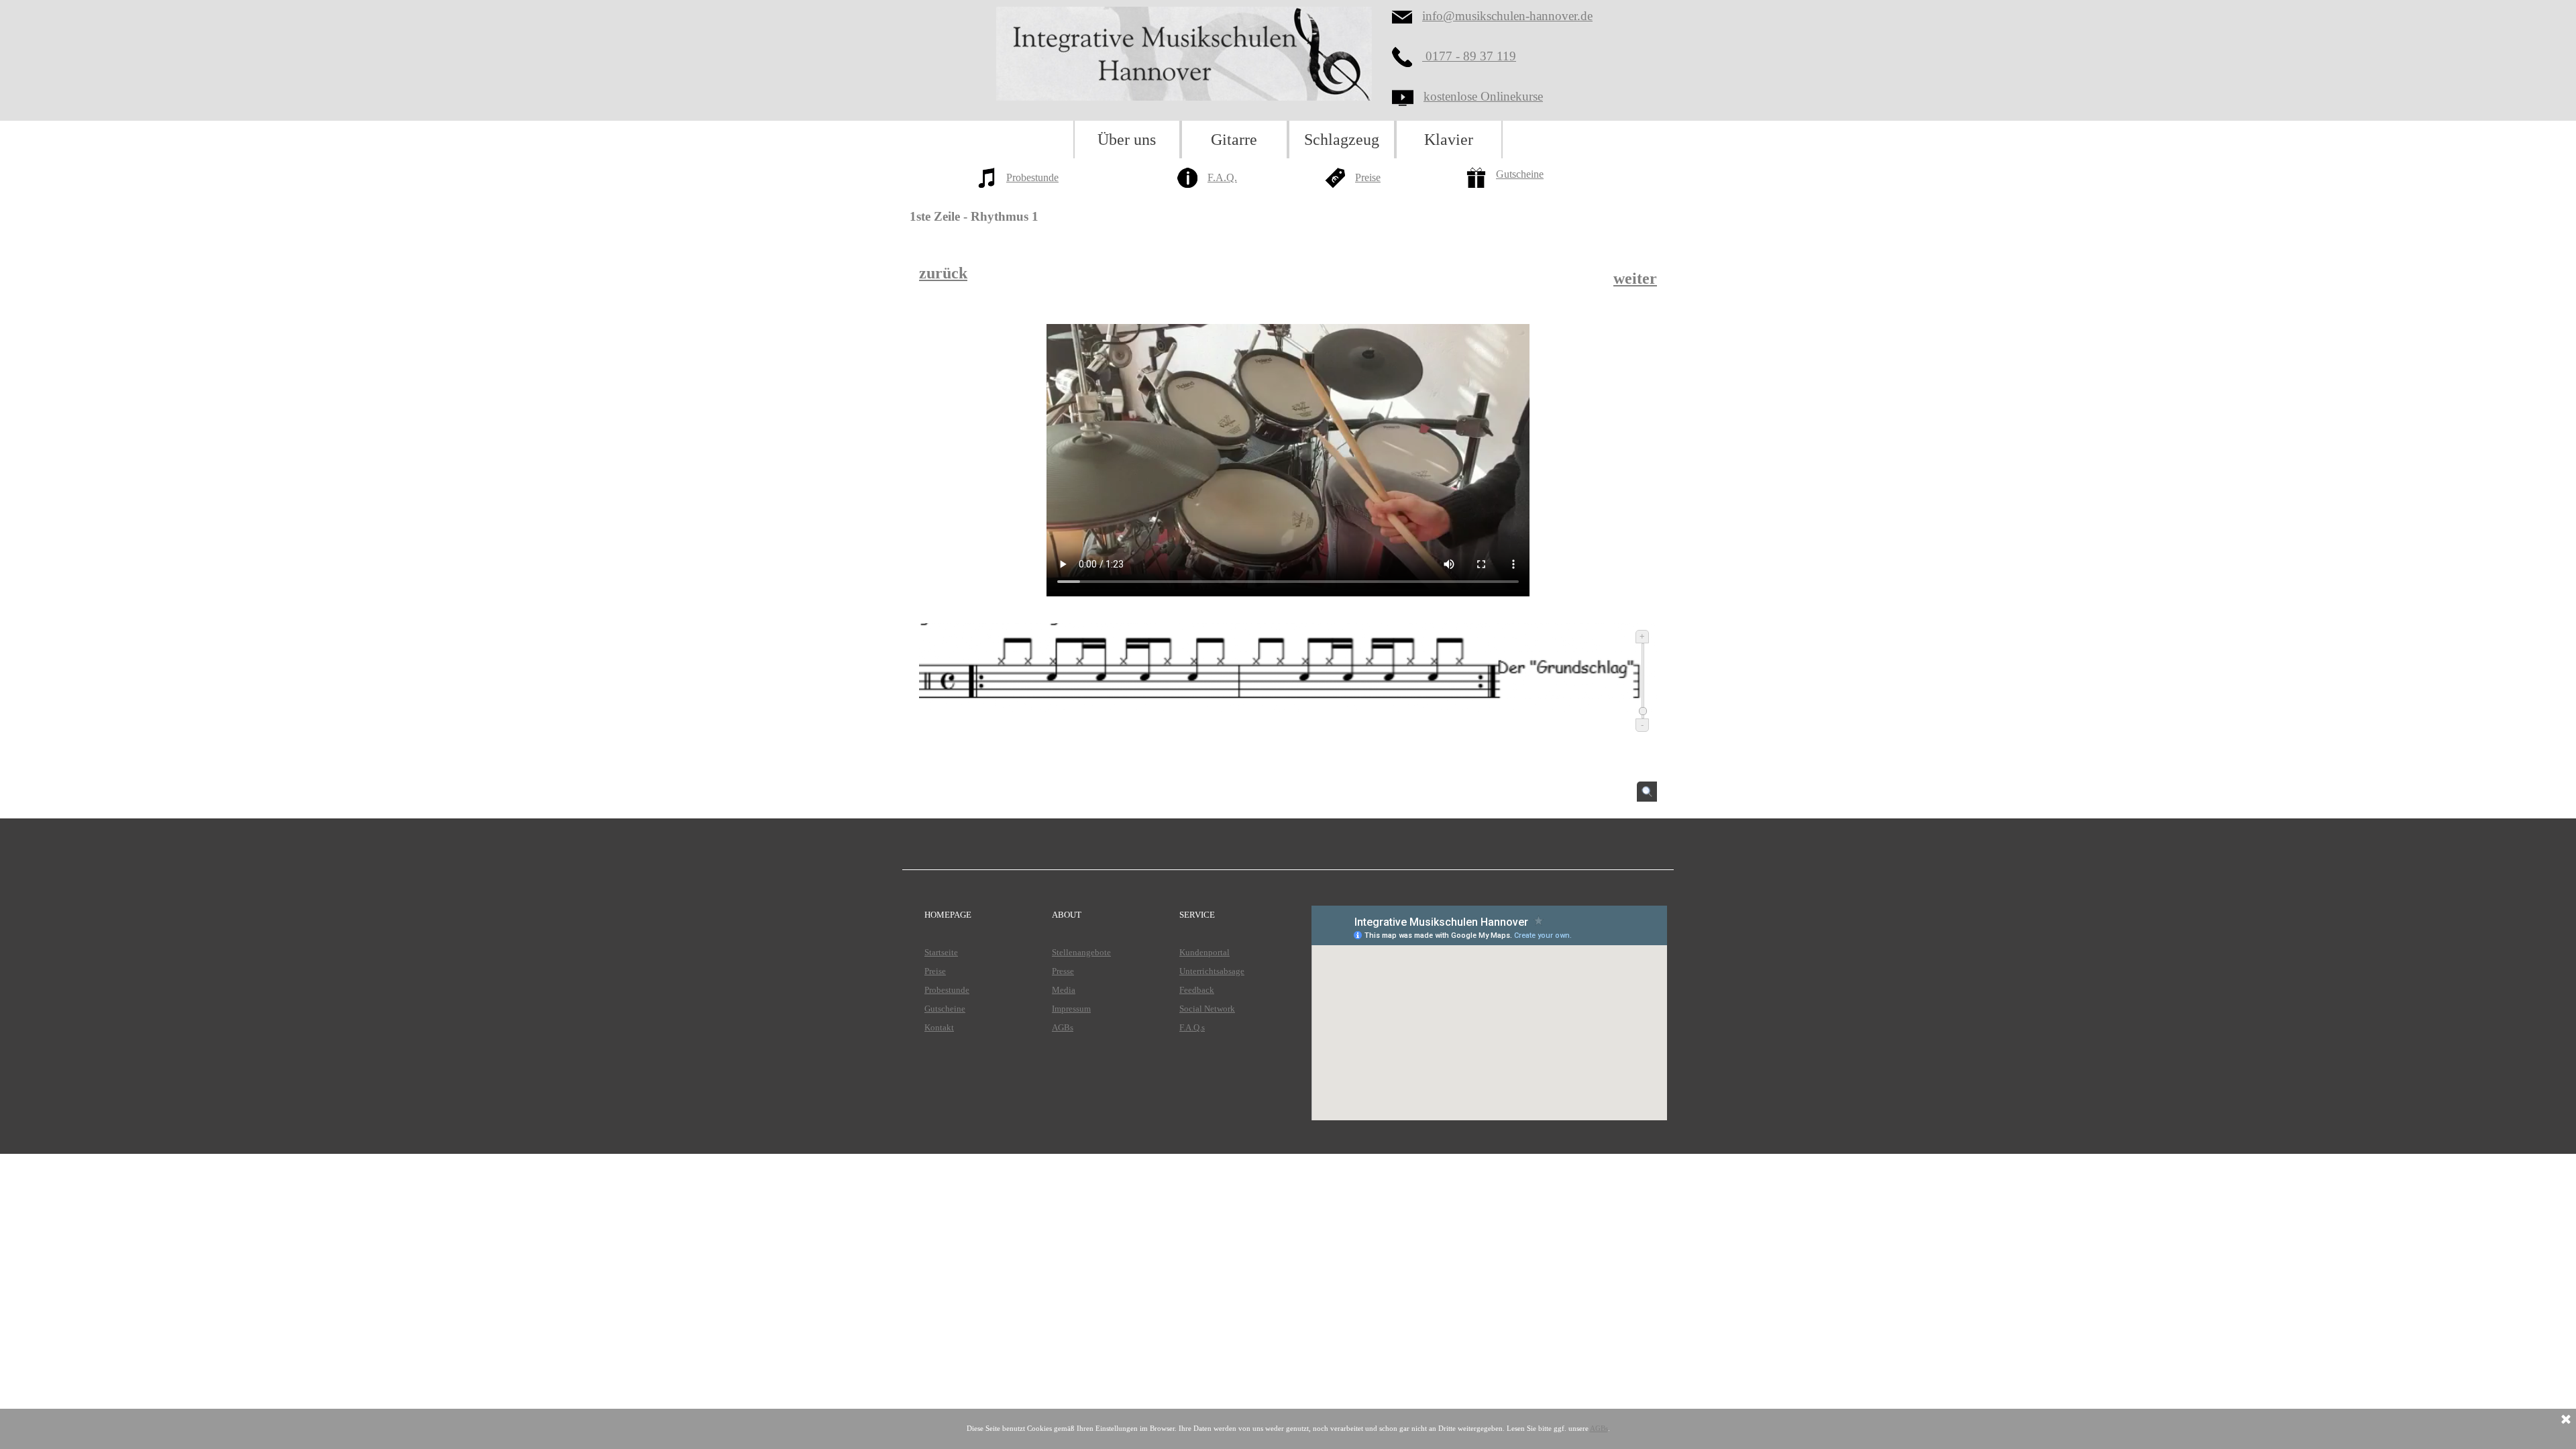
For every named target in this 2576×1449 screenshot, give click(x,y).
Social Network (1207, 1009)
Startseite (941, 952)
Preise (1368, 177)
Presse (1063, 971)
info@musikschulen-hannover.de (1507, 16)
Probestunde (947, 990)
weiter (1635, 278)
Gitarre (1234, 140)
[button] (1407, 57)
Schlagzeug (1342, 140)
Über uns (1127, 140)
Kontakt (939, 1027)
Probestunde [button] (1032, 177)
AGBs (1063, 1027)
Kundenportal (1204, 952)
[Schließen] (2566, 1420)
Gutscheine (1520, 174)
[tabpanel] (1040, 186)
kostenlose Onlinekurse (1483, 96)
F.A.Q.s (1192, 1027)
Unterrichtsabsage (1212, 971)
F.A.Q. (1222, 177)
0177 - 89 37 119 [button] (1469, 56)
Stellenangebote (1081, 952)
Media (1064, 990)
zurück (943, 273)
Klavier (1449, 140)
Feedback (1197, 990)
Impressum (1071, 1009)
